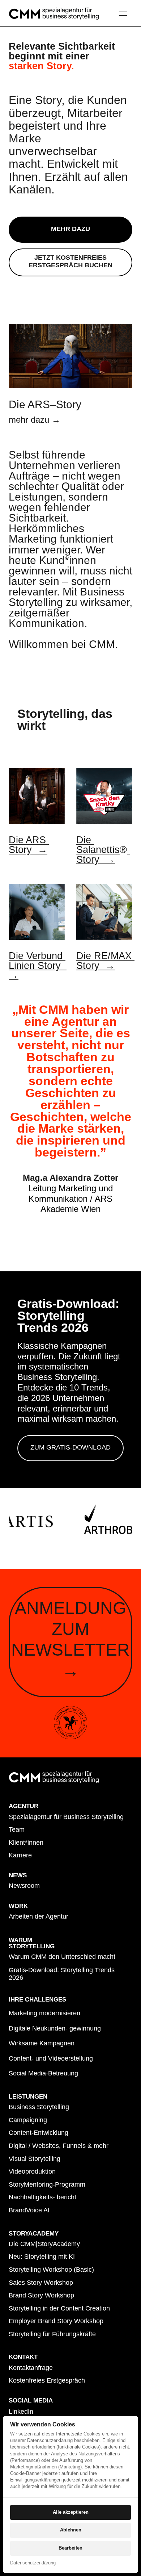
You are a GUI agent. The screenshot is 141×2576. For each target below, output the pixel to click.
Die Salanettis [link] (98, 845)
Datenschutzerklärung (33, 2563)
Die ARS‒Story (45, 404)
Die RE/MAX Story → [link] (105, 961)
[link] (37, 796)
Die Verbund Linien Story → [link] (37, 965)
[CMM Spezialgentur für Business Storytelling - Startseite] (54, 14)
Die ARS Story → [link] (29, 845)
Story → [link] (96, 859)
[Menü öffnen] (126, 13)
